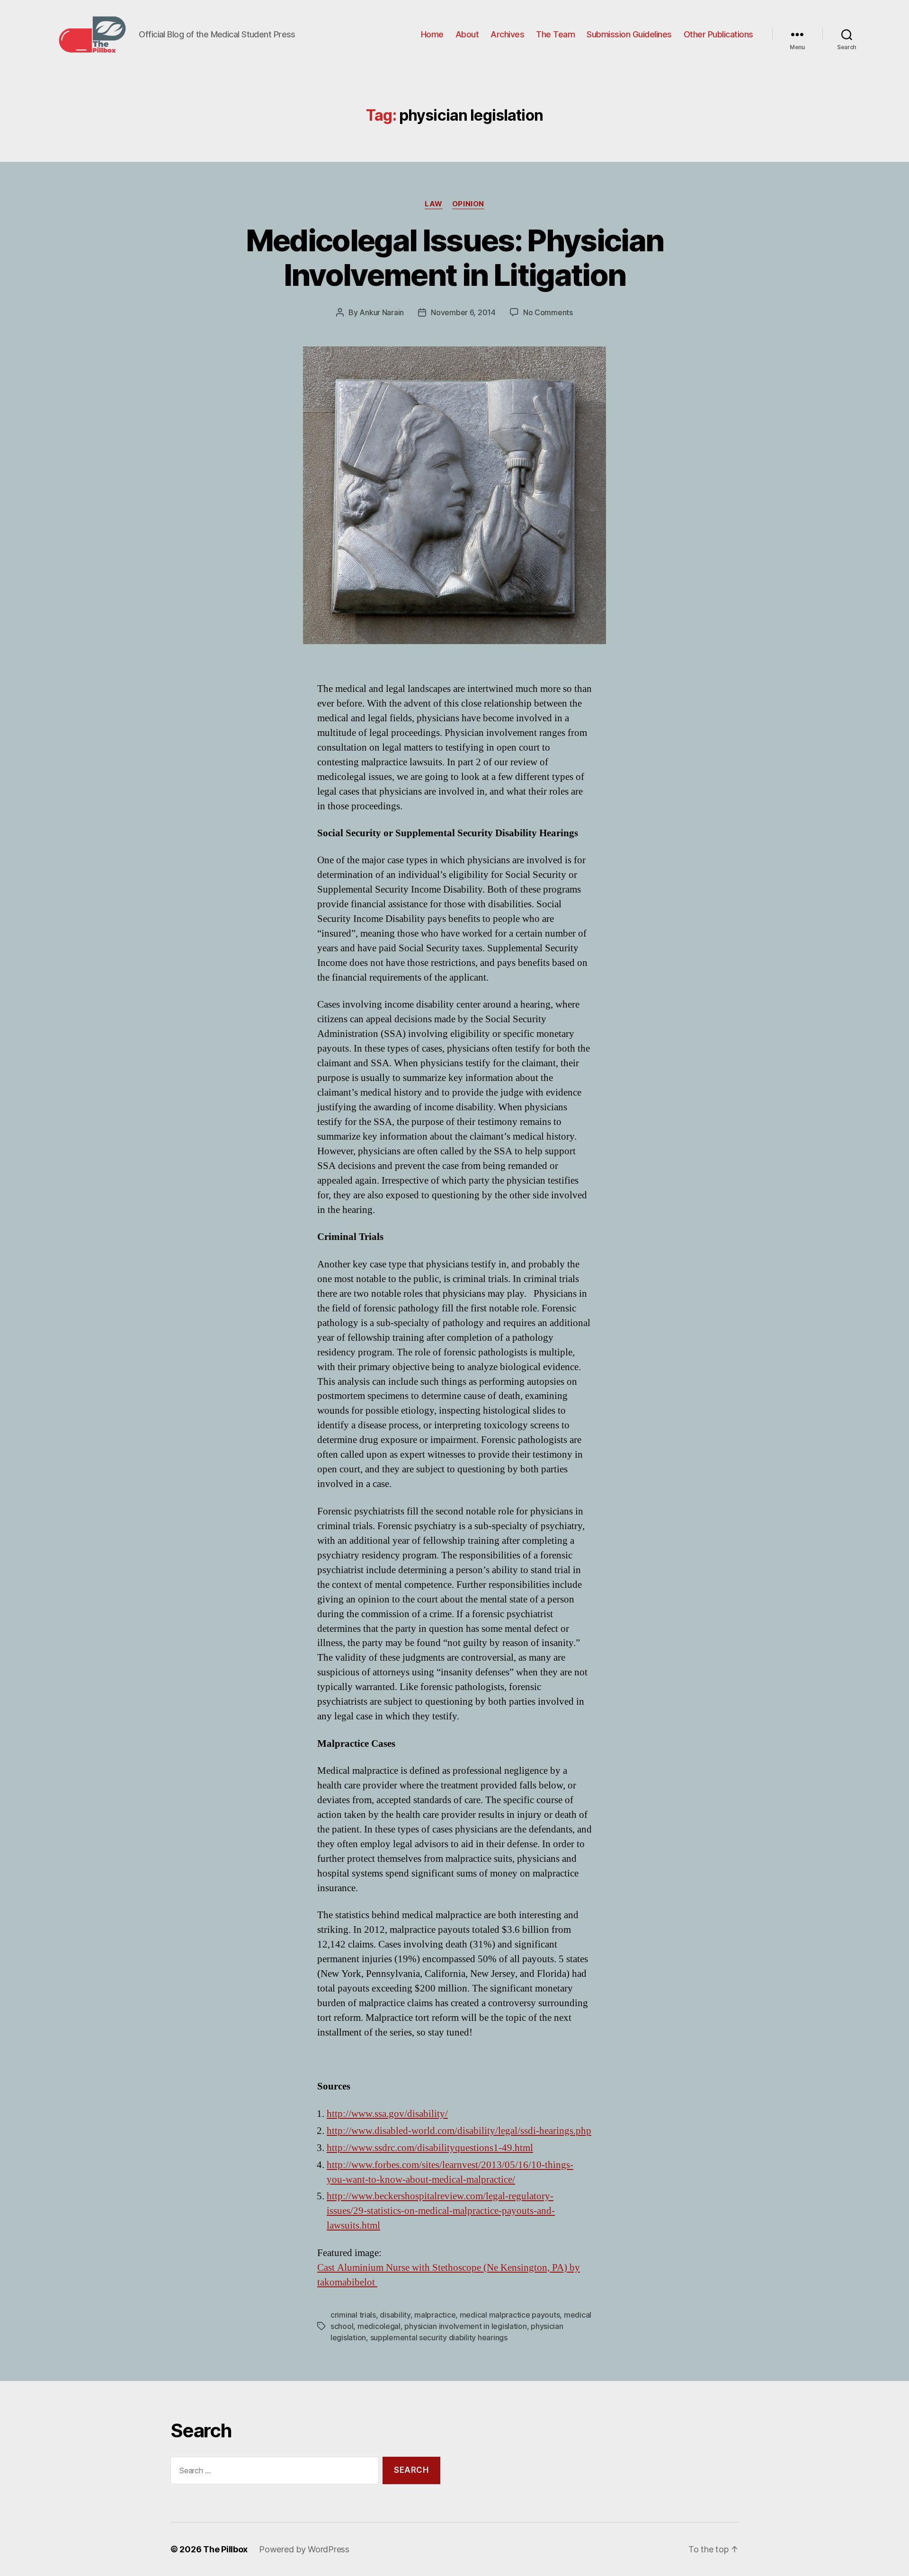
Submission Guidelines (629, 34)
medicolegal (379, 2326)
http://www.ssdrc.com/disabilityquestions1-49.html (430, 2148)
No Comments (548, 312)
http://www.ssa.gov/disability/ (387, 2114)
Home (432, 34)
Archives (507, 34)
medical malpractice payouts (510, 2315)
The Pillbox (225, 2549)
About (467, 34)
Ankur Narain (382, 312)
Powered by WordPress (304, 2549)
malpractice (435, 2315)
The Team (555, 34)
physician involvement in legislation (465, 2326)
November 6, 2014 (463, 312)
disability (395, 2315)
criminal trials (353, 2315)
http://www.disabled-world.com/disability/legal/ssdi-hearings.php (459, 2131)
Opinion (468, 204)
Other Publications (718, 34)
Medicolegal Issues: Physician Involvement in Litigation (455, 257)
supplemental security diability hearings (439, 2337)
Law (434, 204)
